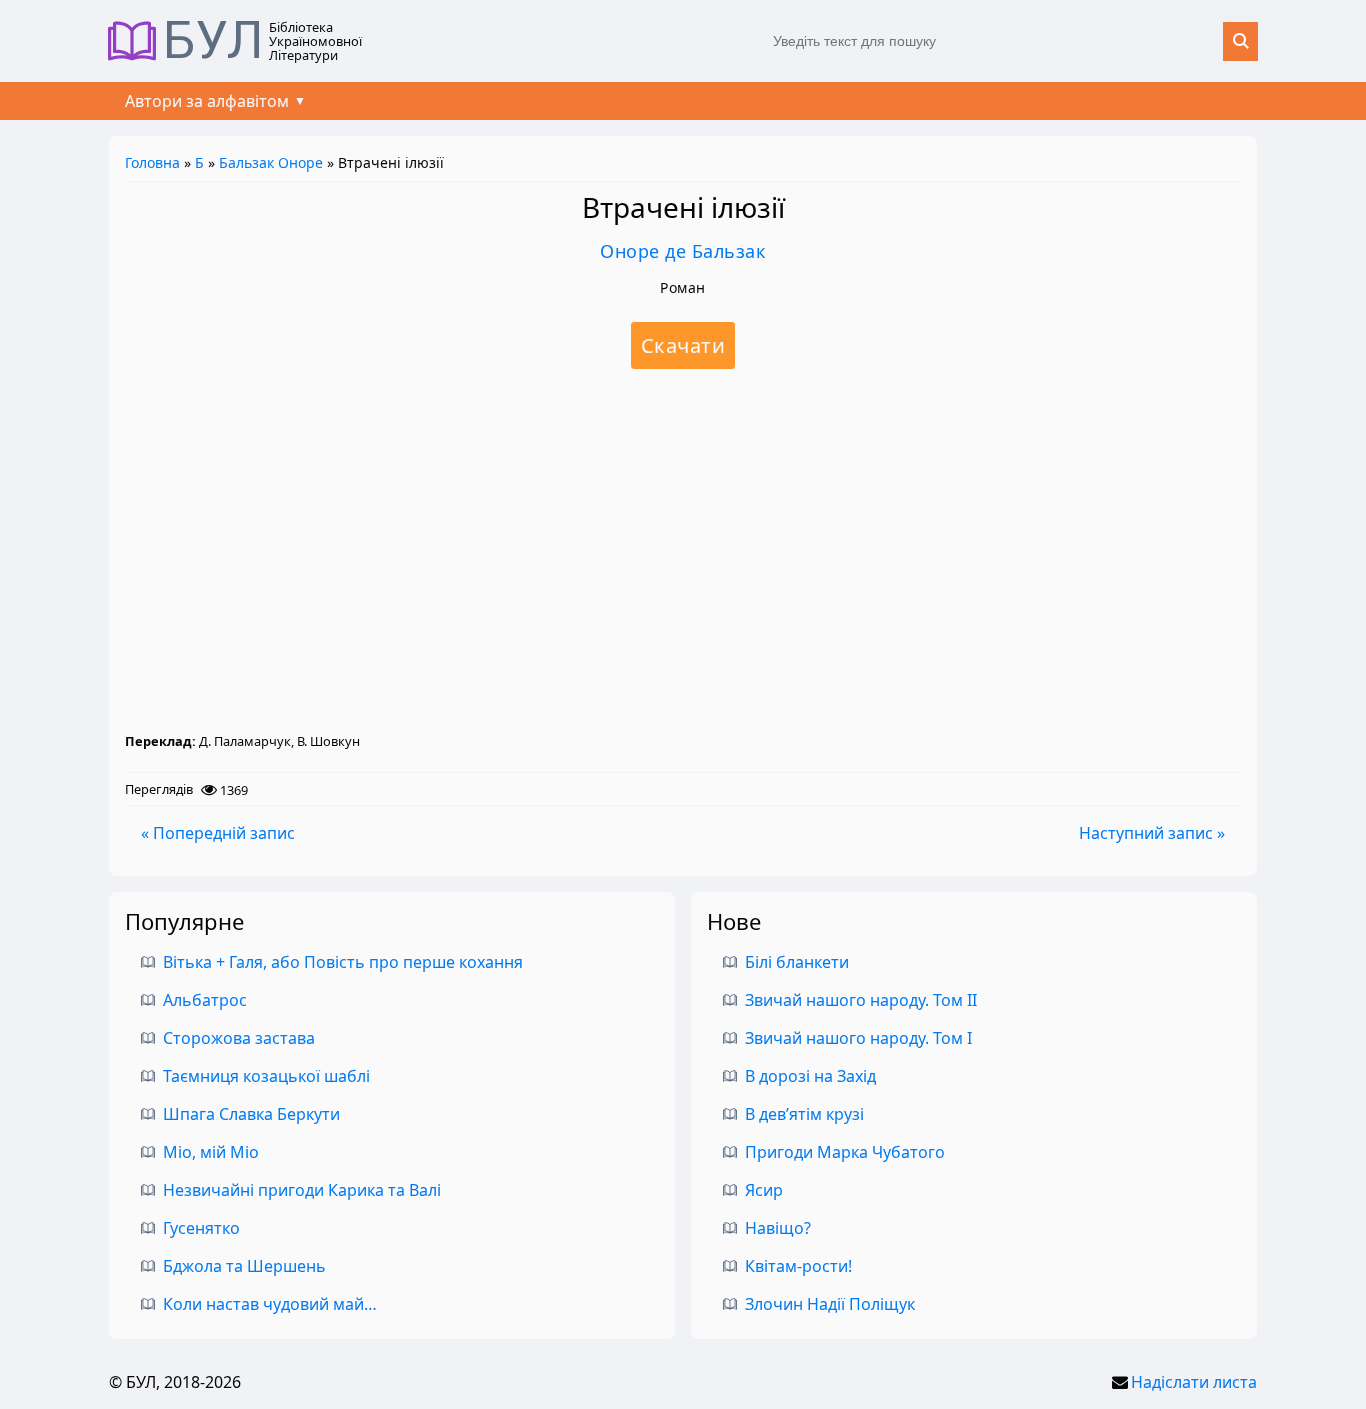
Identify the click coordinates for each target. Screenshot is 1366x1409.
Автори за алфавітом (207, 101)
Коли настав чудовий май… (270, 1304)
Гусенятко (201, 1228)
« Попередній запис (218, 833)
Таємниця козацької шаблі (266, 1076)
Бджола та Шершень (244, 1266)
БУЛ (213, 41)
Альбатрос (205, 1000)
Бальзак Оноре (271, 162)
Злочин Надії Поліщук (830, 1304)
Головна (152, 162)
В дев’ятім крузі (804, 1114)
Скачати (683, 345)
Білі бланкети (797, 962)
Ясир (764, 1190)
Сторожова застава (239, 1038)
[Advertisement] (683, 550)
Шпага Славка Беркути (251, 1114)
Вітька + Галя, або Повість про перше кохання (343, 962)
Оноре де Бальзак (683, 251)
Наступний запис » (1152, 833)
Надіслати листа (1194, 1382)
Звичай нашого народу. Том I (858, 1038)
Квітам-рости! (798, 1266)
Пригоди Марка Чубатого (845, 1152)
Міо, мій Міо (211, 1152)
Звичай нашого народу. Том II (861, 1000)
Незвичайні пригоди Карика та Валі (302, 1190)
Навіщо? (778, 1228)
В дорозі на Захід (810, 1076)
